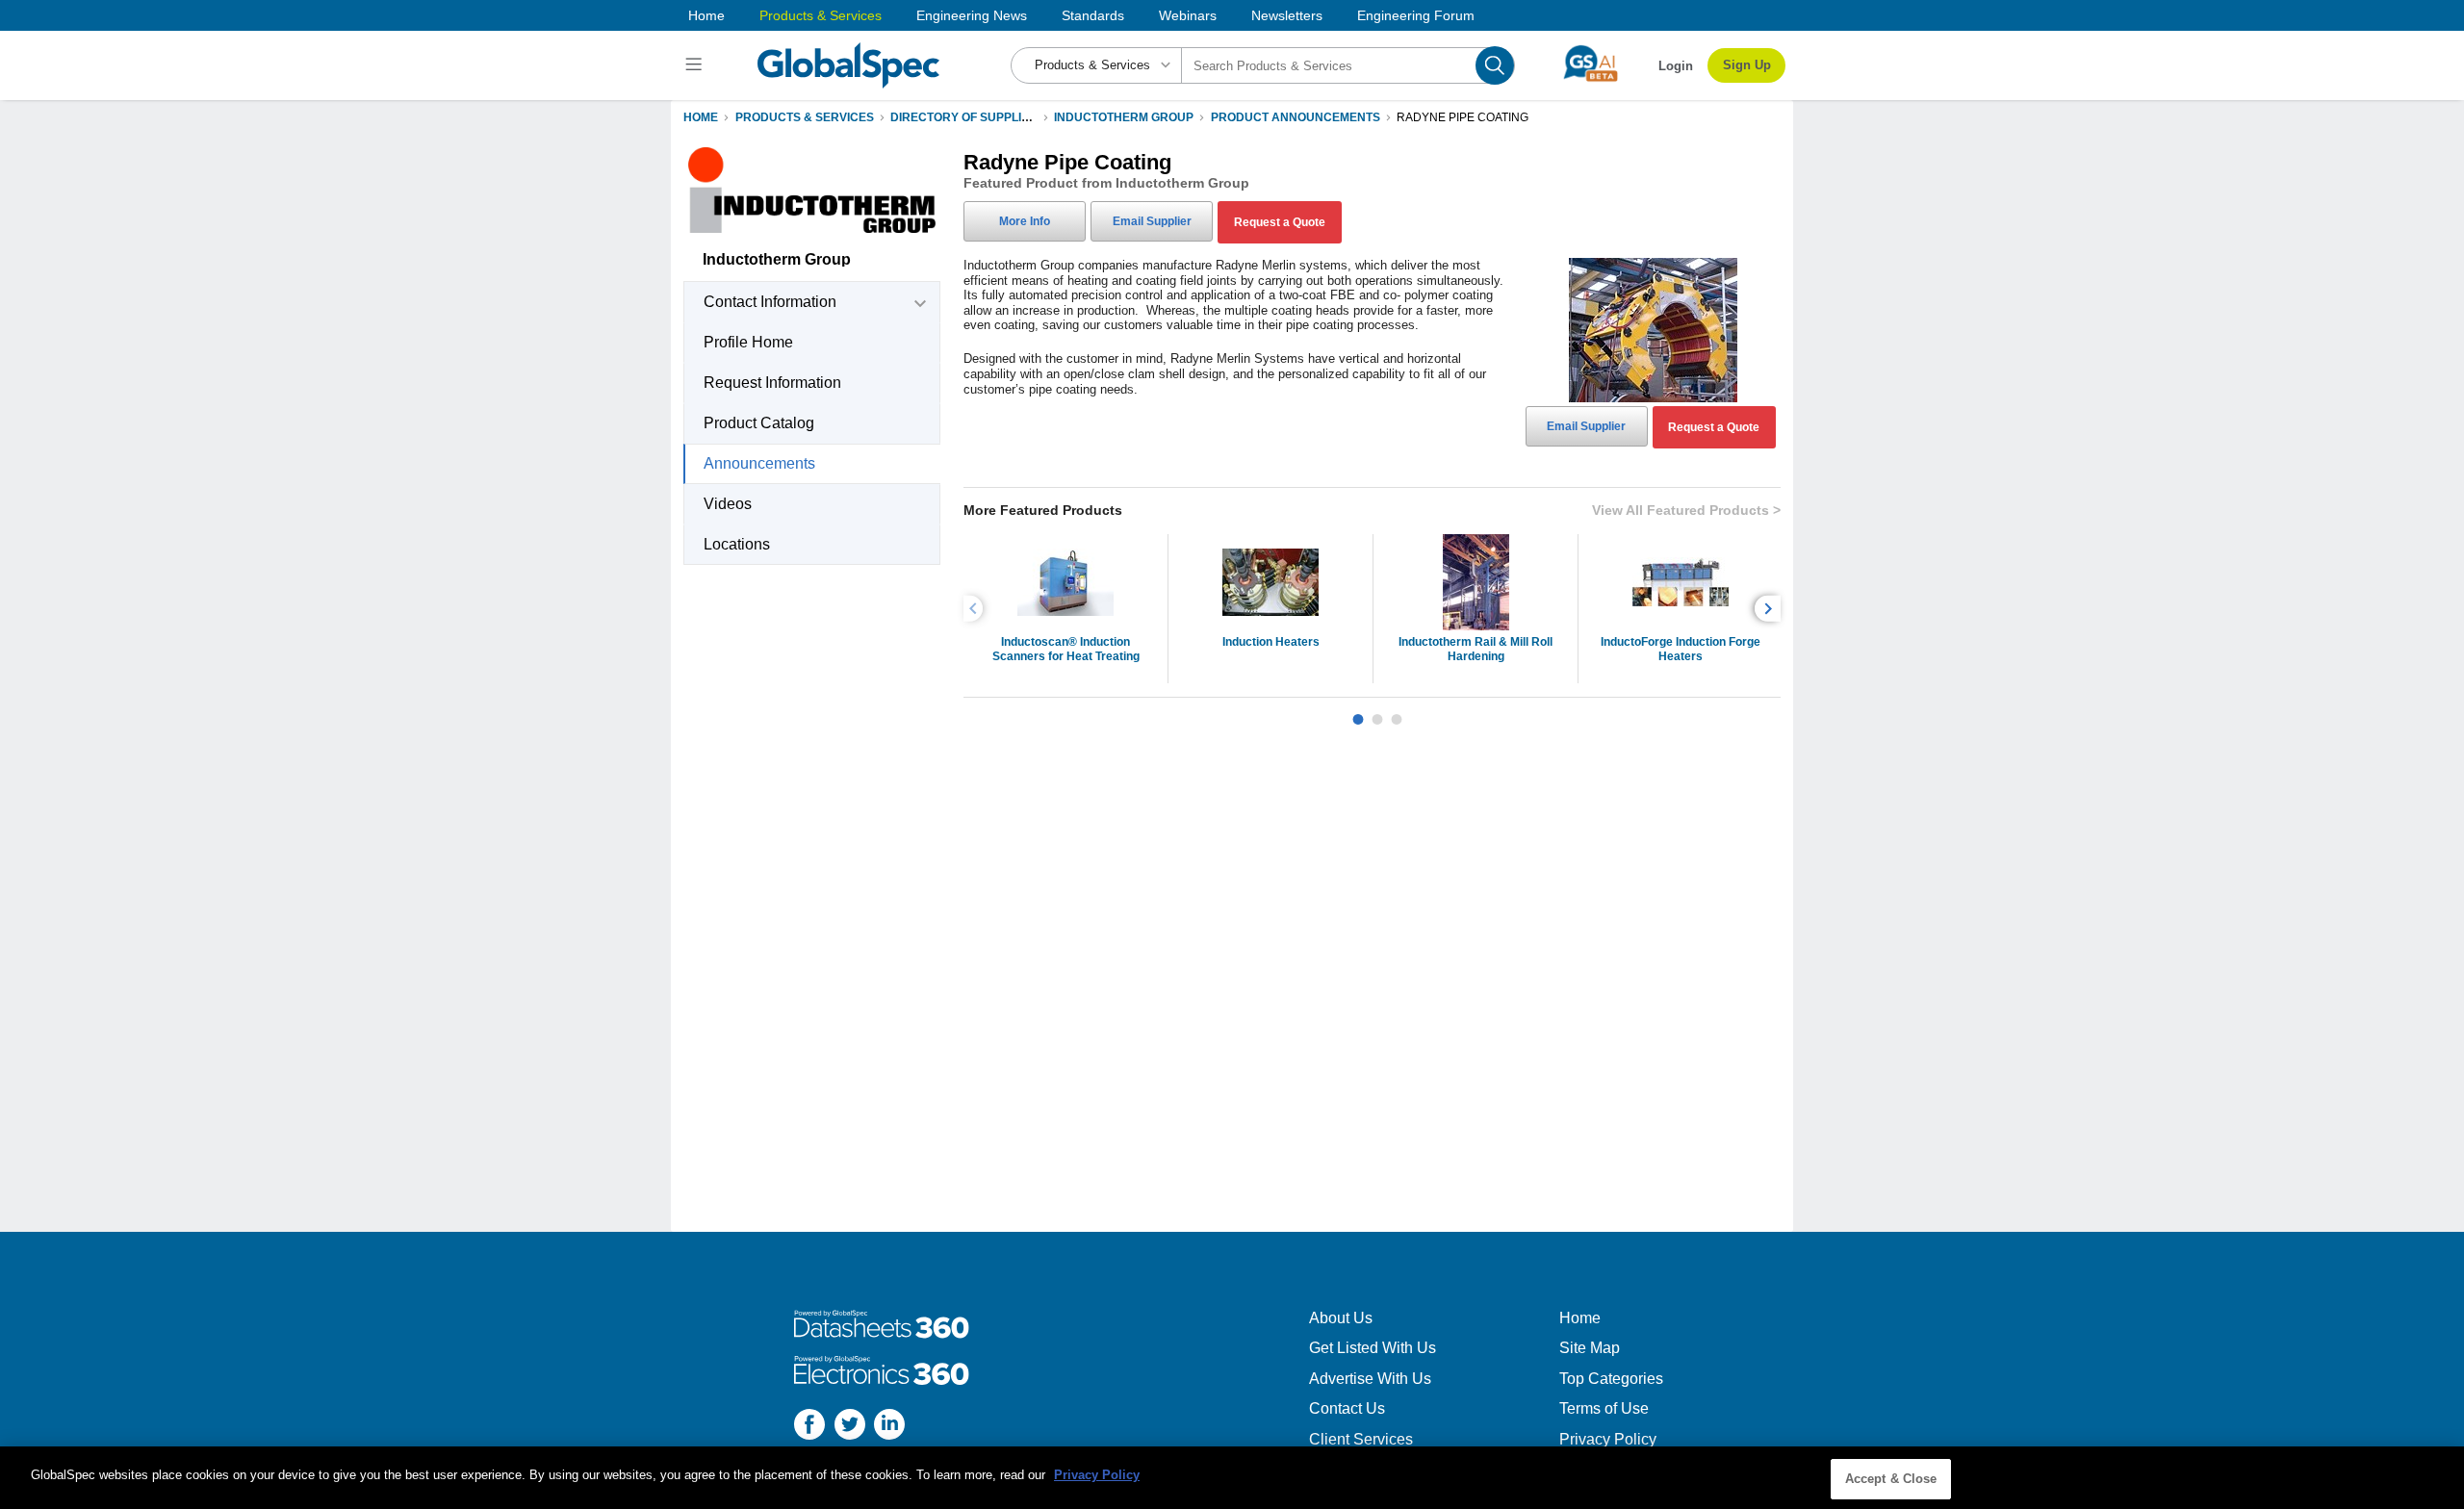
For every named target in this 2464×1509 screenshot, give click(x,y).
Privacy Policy (1608, 1439)
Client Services (1361, 1439)
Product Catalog (759, 423)
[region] (1232, 1478)
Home (706, 15)
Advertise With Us (1370, 1379)
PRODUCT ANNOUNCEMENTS (1296, 117)
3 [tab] (1397, 712)
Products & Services (821, 15)
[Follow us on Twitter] (850, 1427)
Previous (976, 609)
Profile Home (748, 342)
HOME (701, 117)
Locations (737, 544)
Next (1771, 609)
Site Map (1590, 1348)
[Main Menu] (696, 65)
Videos (728, 504)
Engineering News (972, 15)
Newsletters (1287, 15)
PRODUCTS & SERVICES (805, 117)
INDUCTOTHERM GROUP (1124, 117)
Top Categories (1611, 1379)
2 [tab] (1377, 712)
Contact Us (1347, 1408)
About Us (1341, 1318)
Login (1676, 66)
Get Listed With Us (1373, 1348)
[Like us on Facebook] (809, 1427)
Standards (1093, 15)
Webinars (1188, 15)
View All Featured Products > (1686, 510)
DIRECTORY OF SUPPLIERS (968, 117)
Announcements (759, 463)
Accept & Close (1891, 1479)
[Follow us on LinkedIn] (889, 1427)
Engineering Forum (1416, 15)
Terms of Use (1604, 1408)
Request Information (772, 383)
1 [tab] (1358, 712)
